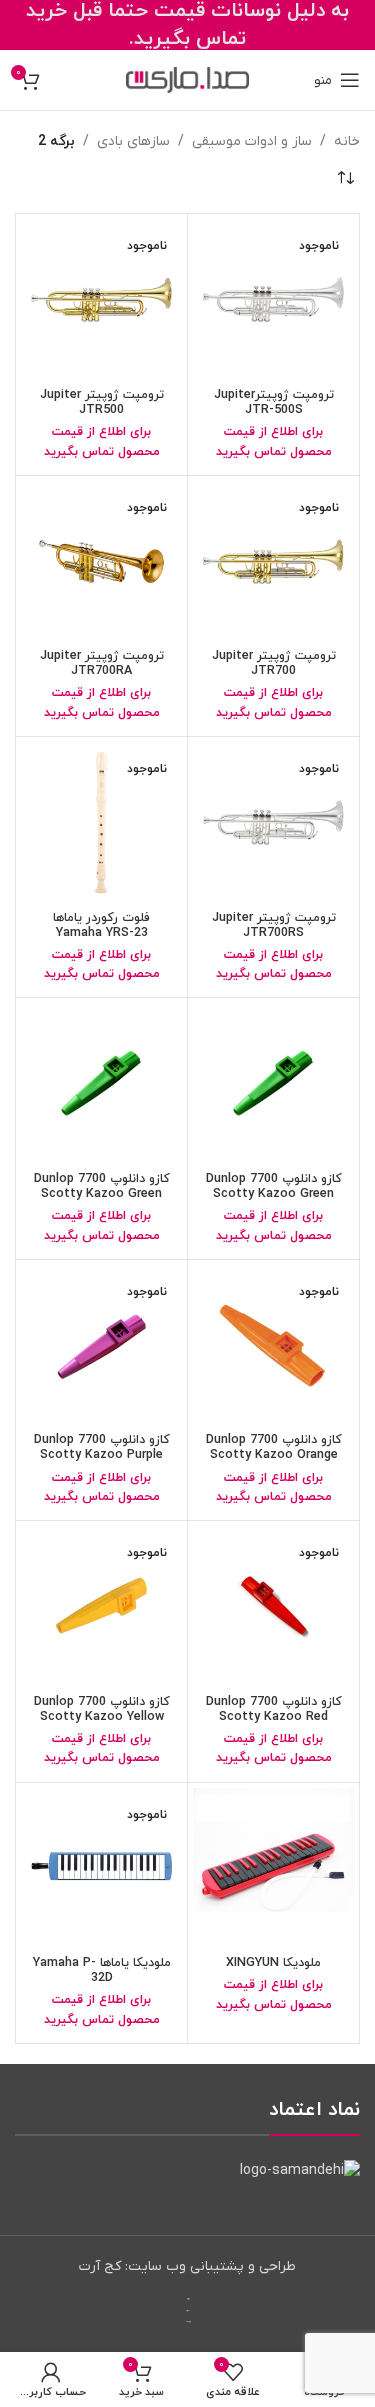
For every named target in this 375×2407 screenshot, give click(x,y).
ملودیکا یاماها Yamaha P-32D (102, 1970)
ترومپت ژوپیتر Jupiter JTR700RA (102, 663)
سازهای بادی (133, 141)
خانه (347, 141)
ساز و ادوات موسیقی (252, 141)
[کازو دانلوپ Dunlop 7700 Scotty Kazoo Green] (273, 1083)
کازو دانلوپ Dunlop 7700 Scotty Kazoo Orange (274, 1447)
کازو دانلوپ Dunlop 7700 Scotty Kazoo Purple (102, 1447)
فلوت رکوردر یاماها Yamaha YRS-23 (101, 925)
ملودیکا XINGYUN (273, 1963)
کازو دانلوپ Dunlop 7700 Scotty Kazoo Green (274, 1186)
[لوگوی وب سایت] (187, 79)
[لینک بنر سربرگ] (187, 25)
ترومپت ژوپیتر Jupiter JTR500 (102, 402)
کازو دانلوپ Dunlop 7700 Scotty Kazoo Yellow (102, 1709)
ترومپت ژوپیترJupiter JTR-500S (274, 402)
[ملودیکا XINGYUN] (273, 1868)
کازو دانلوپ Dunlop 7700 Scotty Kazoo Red (274, 1709)
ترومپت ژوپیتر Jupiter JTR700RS (274, 925)
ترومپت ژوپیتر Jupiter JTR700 (274, 663)
